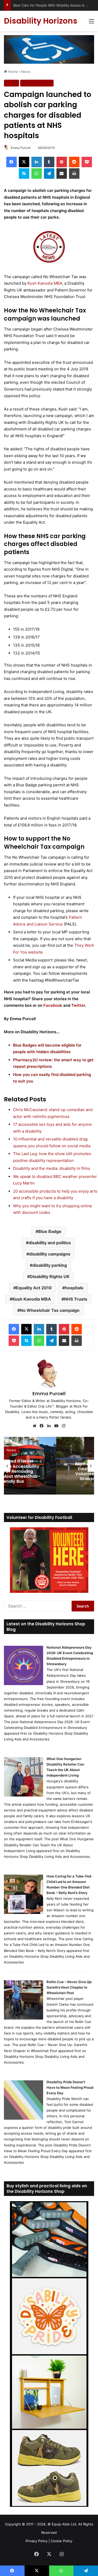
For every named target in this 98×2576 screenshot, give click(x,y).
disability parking (50, 1265)
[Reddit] (74, 162)
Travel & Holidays (37, 83)
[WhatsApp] (37, 174)
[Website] (34, 1426)
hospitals (74, 1288)
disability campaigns (50, 1254)
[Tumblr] (49, 162)
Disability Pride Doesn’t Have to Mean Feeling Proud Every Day (70, 2087)
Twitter (78, 1005)
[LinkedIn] (37, 162)
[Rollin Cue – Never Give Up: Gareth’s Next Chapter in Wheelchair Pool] (24, 2018)
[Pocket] (87, 162)
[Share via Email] (62, 174)
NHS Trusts (76, 1299)
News (26, 72)
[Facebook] (11, 162)
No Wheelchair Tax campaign (50, 1310)
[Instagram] (64, 1426)
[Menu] (91, 23)
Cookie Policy (62, 2541)
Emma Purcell (21, 148)
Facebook (53, 1005)
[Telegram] (49, 174)
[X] (24, 162)
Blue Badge (50, 1231)
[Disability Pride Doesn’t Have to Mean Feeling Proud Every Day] (24, 2118)
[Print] (74, 174)
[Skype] (24, 174)
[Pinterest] (62, 162)
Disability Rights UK (50, 1276)
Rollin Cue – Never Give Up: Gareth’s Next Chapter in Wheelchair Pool (69, 1987)
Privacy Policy (37, 2541)
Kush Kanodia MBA (45, 283)
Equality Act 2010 (34, 1288)
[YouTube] (56, 1426)
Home (12, 72)
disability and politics (50, 1243)
